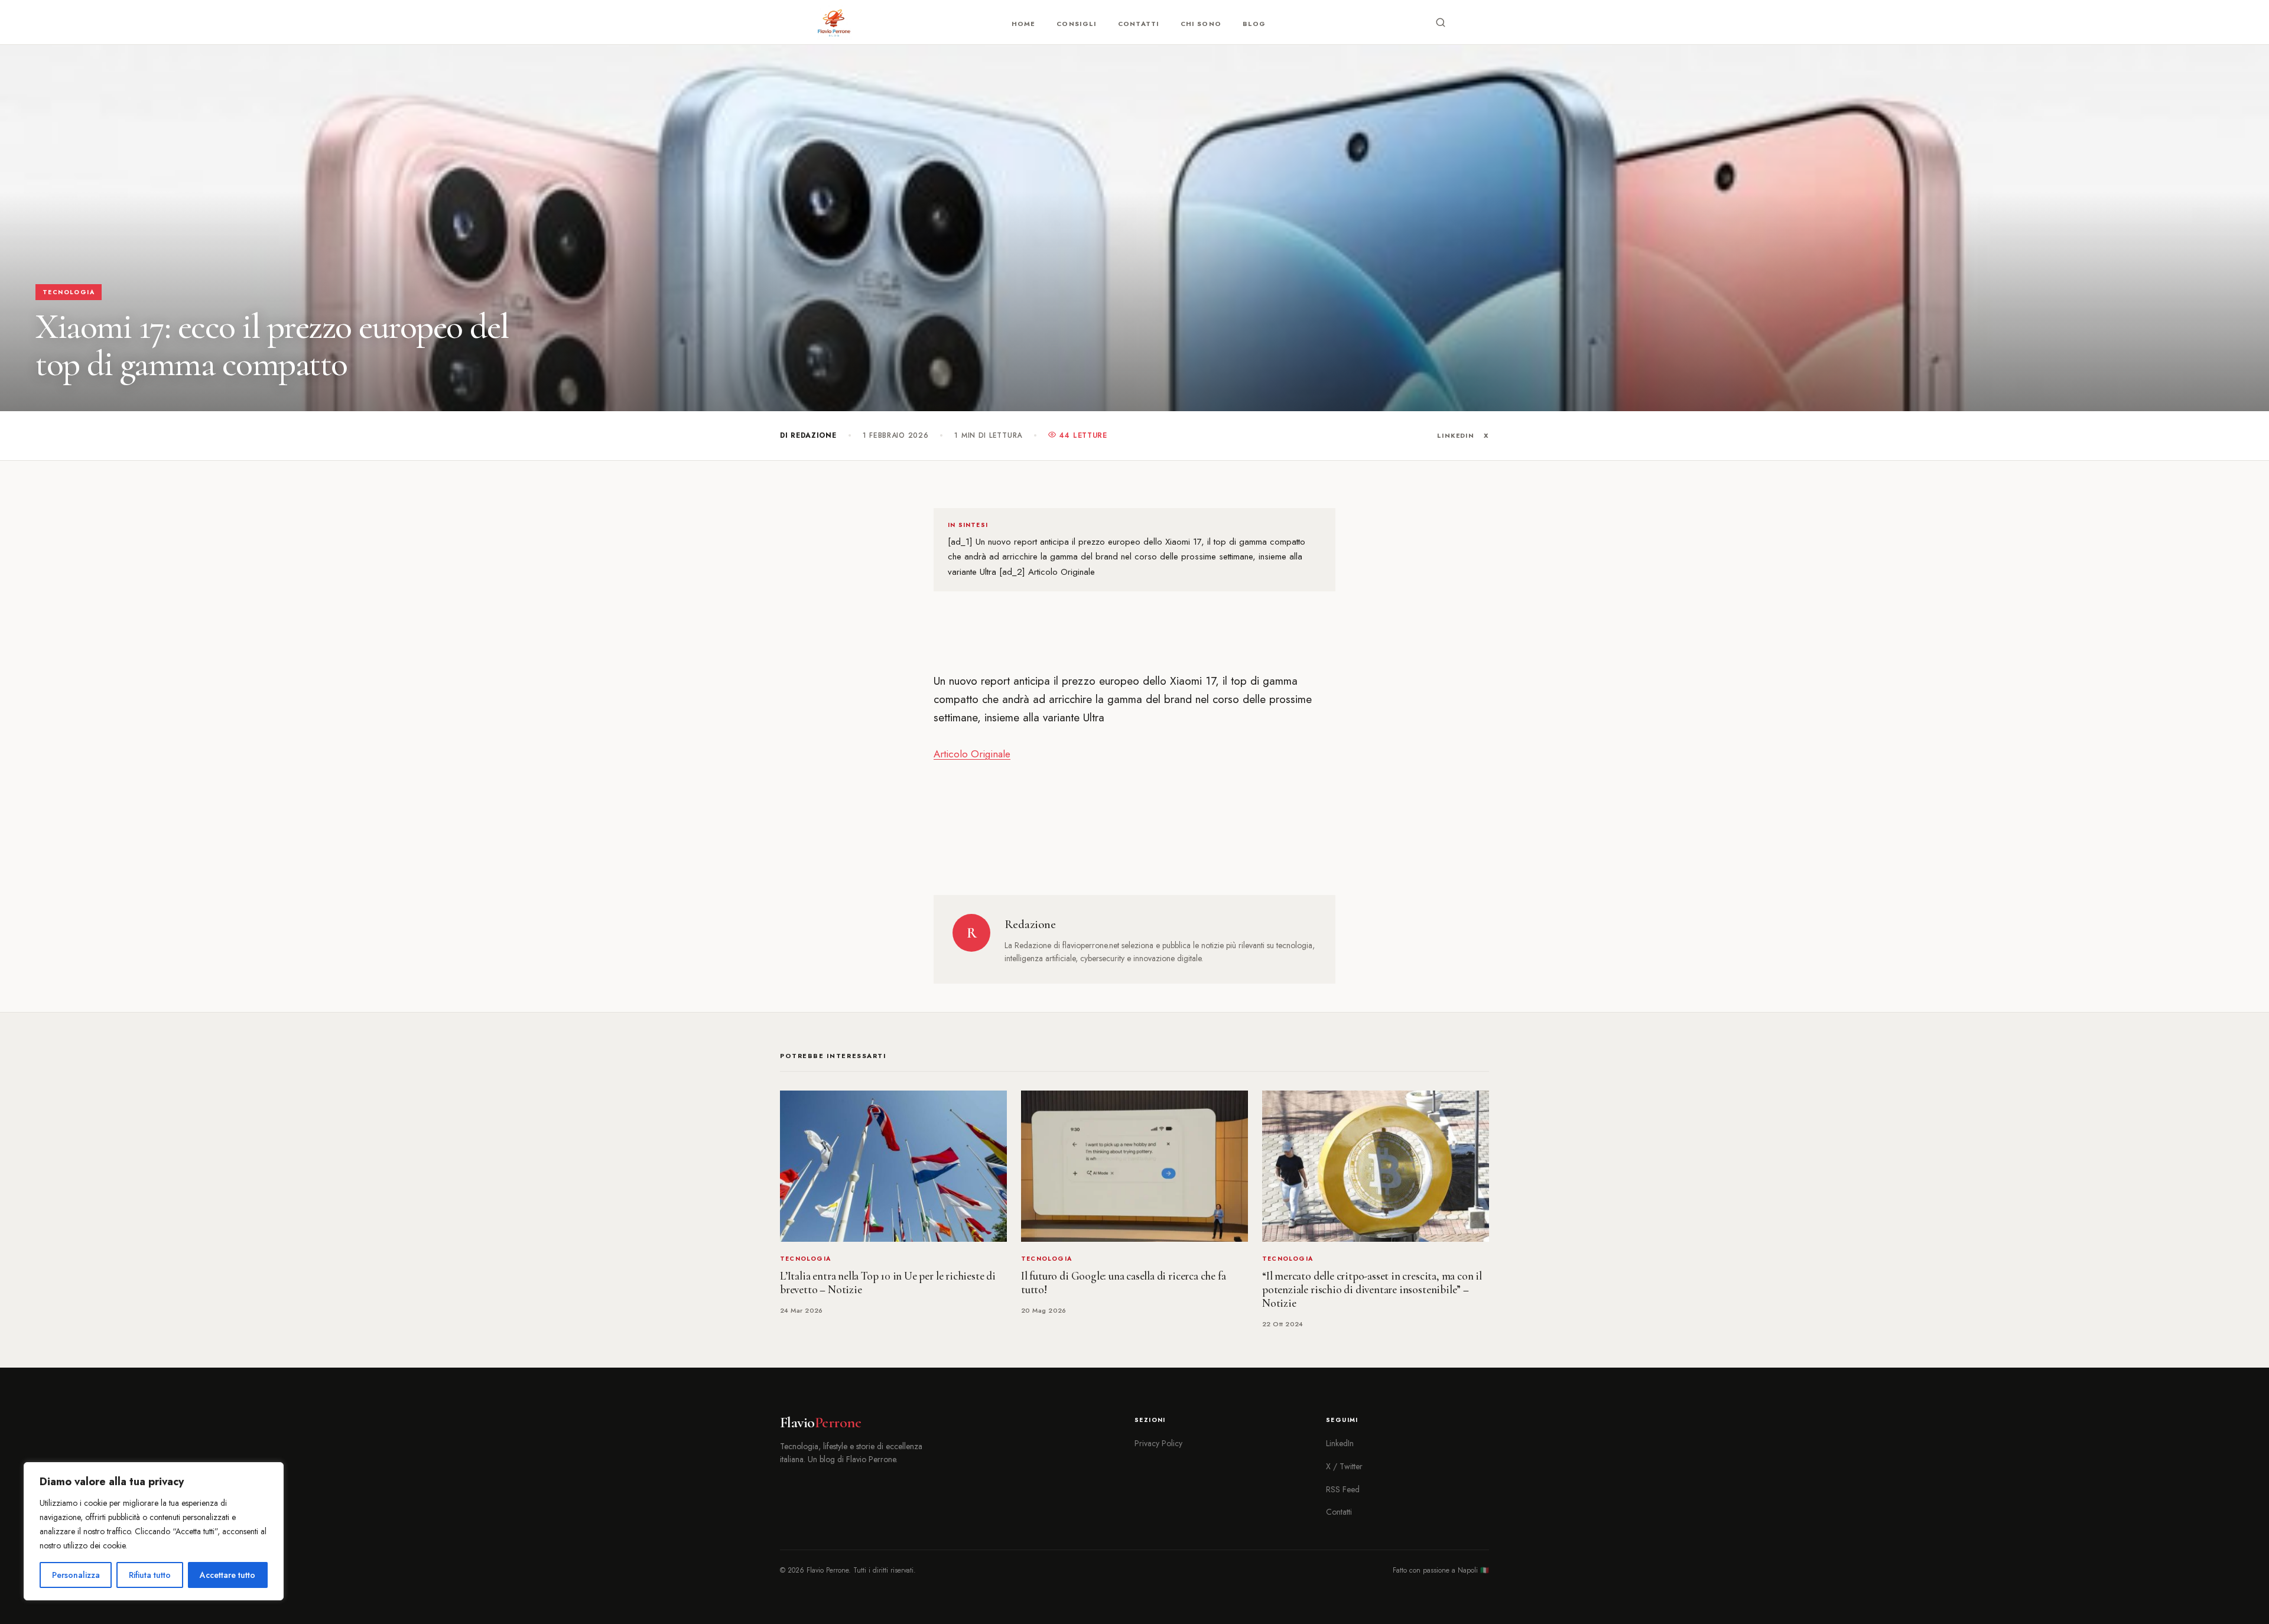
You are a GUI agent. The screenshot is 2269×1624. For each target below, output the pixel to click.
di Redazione (808, 435)
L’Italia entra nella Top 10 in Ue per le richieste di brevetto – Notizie (888, 1283)
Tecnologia (69, 292)
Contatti (1139, 24)
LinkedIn (1456, 435)
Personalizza (76, 1575)
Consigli (1077, 24)
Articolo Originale (972, 754)
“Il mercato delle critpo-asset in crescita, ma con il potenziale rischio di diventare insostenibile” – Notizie (1372, 1290)
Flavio (820, 1423)
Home (1023, 24)
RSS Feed (1343, 1489)
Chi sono (1201, 24)
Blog (1254, 24)
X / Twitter (1344, 1466)
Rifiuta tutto (150, 1575)
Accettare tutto (227, 1575)
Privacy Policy (1158, 1443)
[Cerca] (1441, 22)
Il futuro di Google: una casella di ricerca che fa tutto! (1123, 1283)
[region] (154, 1531)
